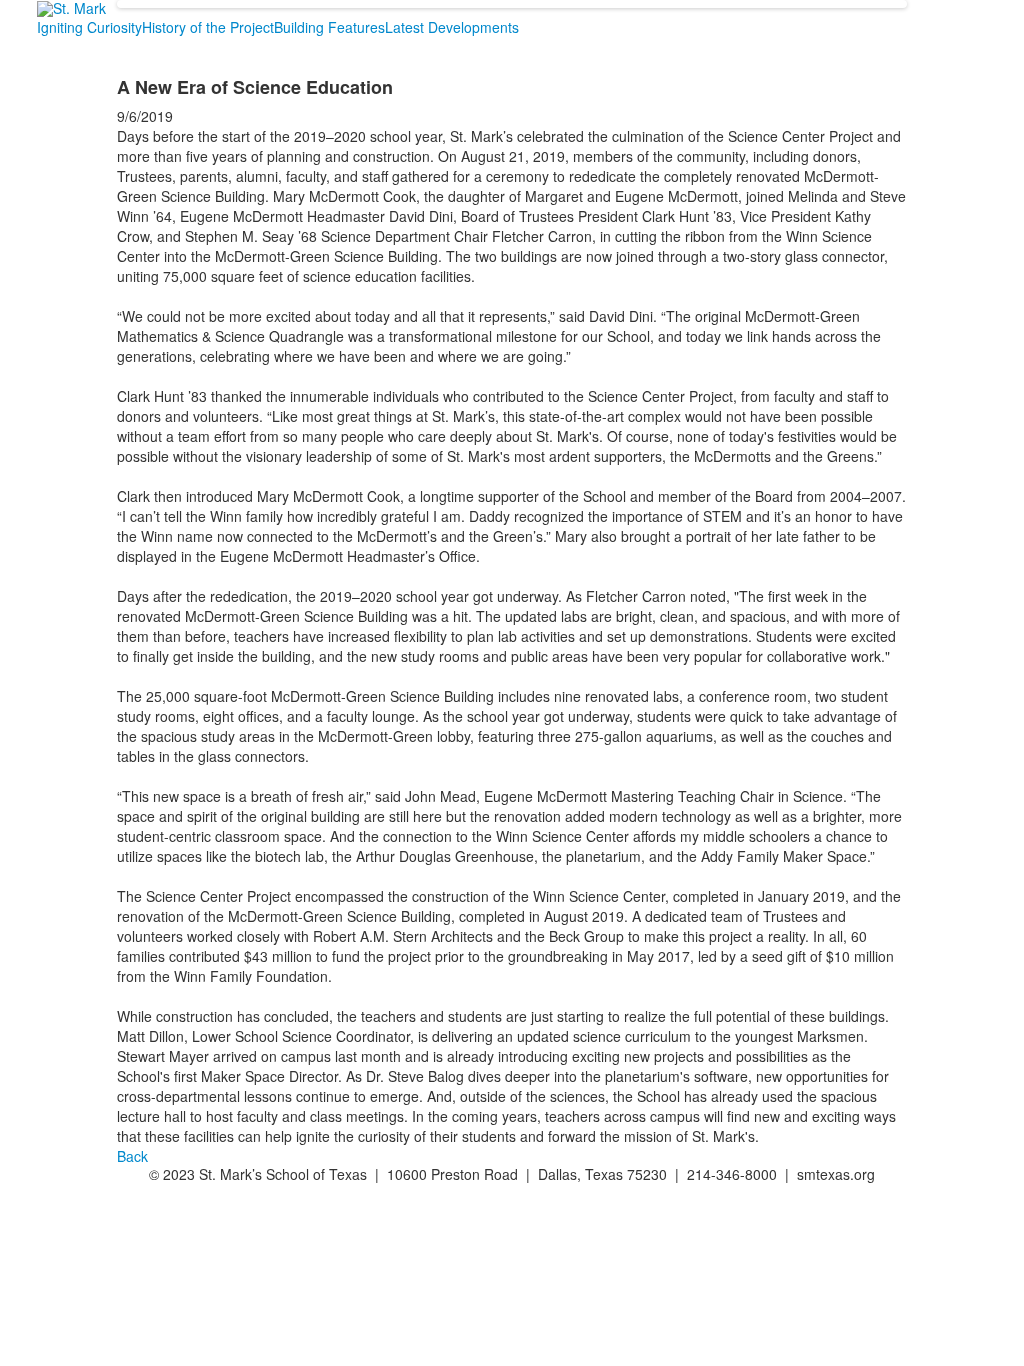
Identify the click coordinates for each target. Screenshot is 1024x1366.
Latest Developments (452, 27)
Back (132, 1156)
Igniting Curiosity (89, 27)
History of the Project (208, 27)
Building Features (329, 27)
